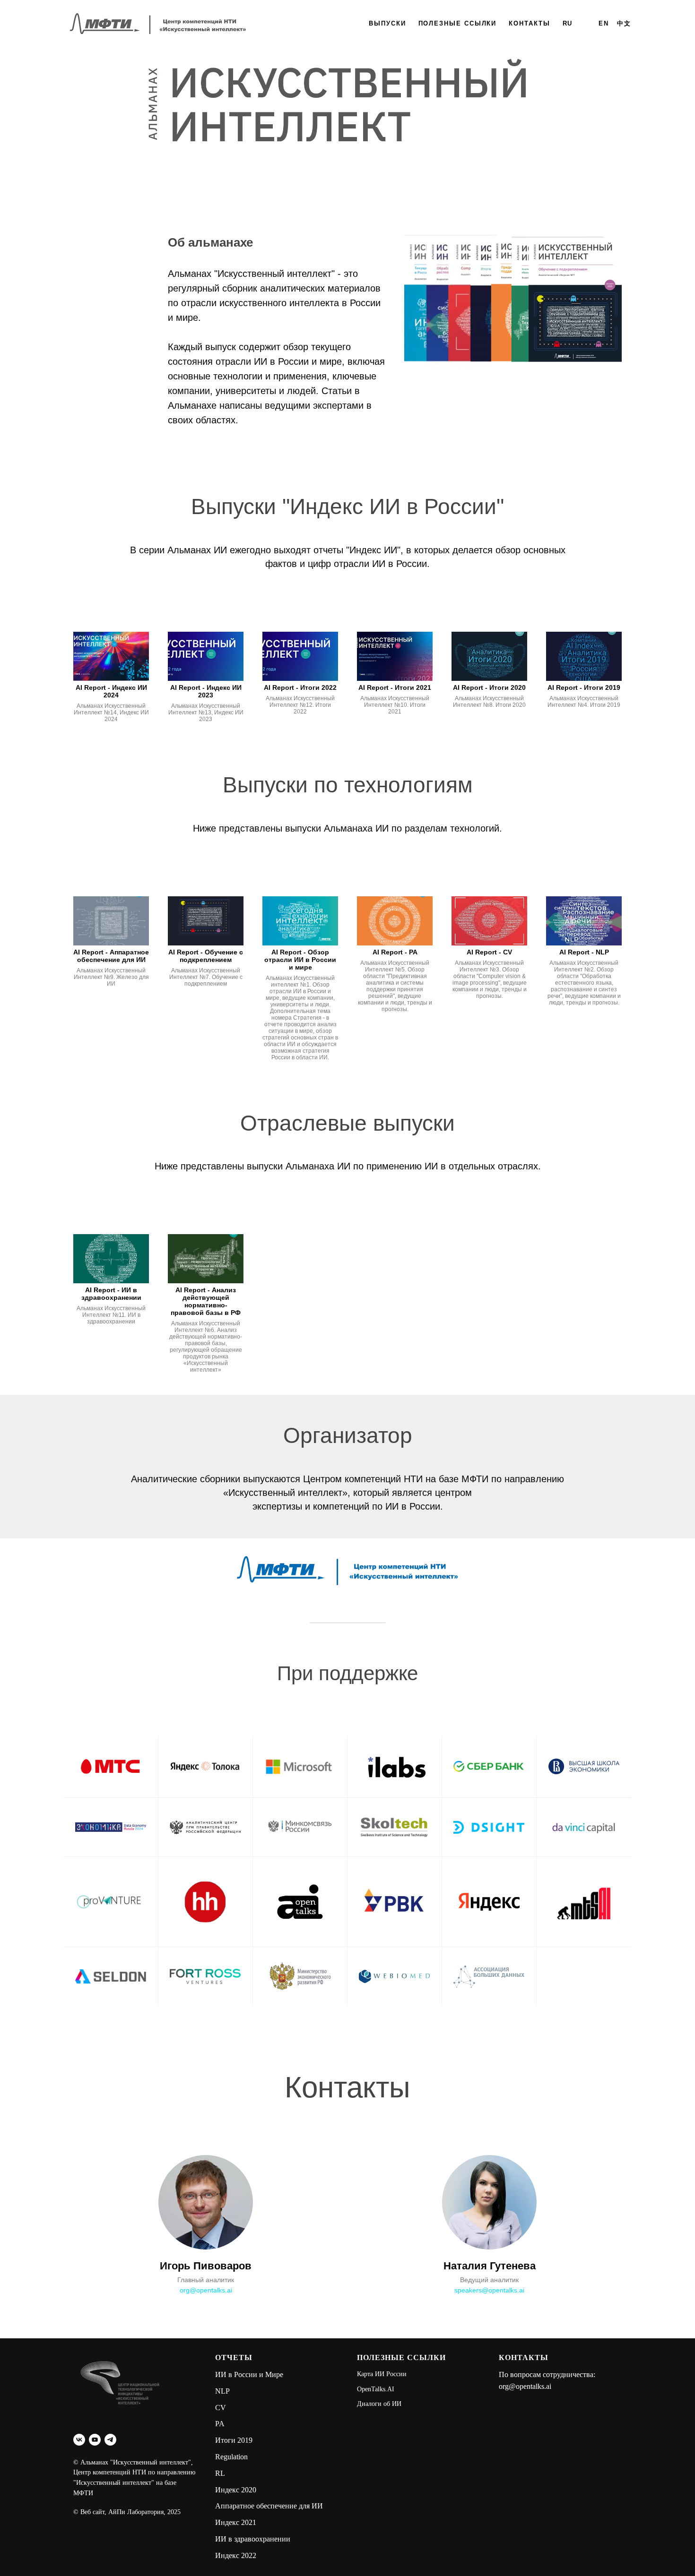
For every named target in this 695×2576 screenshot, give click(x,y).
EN (604, 23)
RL (220, 2473)
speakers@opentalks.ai (489, 2290)
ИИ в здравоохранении (253, 2539)
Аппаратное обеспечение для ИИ (269, 2506)
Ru (568, 23)
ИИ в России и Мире (249, 2374)
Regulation (231, 2457)
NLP (222, 2391)
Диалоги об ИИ (379, 2404)
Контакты (529, 23)
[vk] (79, 2440)
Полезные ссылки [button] (458, 23)
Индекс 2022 (236, 2555)
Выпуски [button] (387, 23)
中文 (624, 23)
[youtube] (95, 2440)
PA (220, 2424)
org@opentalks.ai (206, 2290)
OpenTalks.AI (376, 2389)
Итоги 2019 (234, 2440)
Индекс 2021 (236, 2522)
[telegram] (110, 2440)
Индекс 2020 (236, 2490)
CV (221, 2408)
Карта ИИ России (382, 2374)
